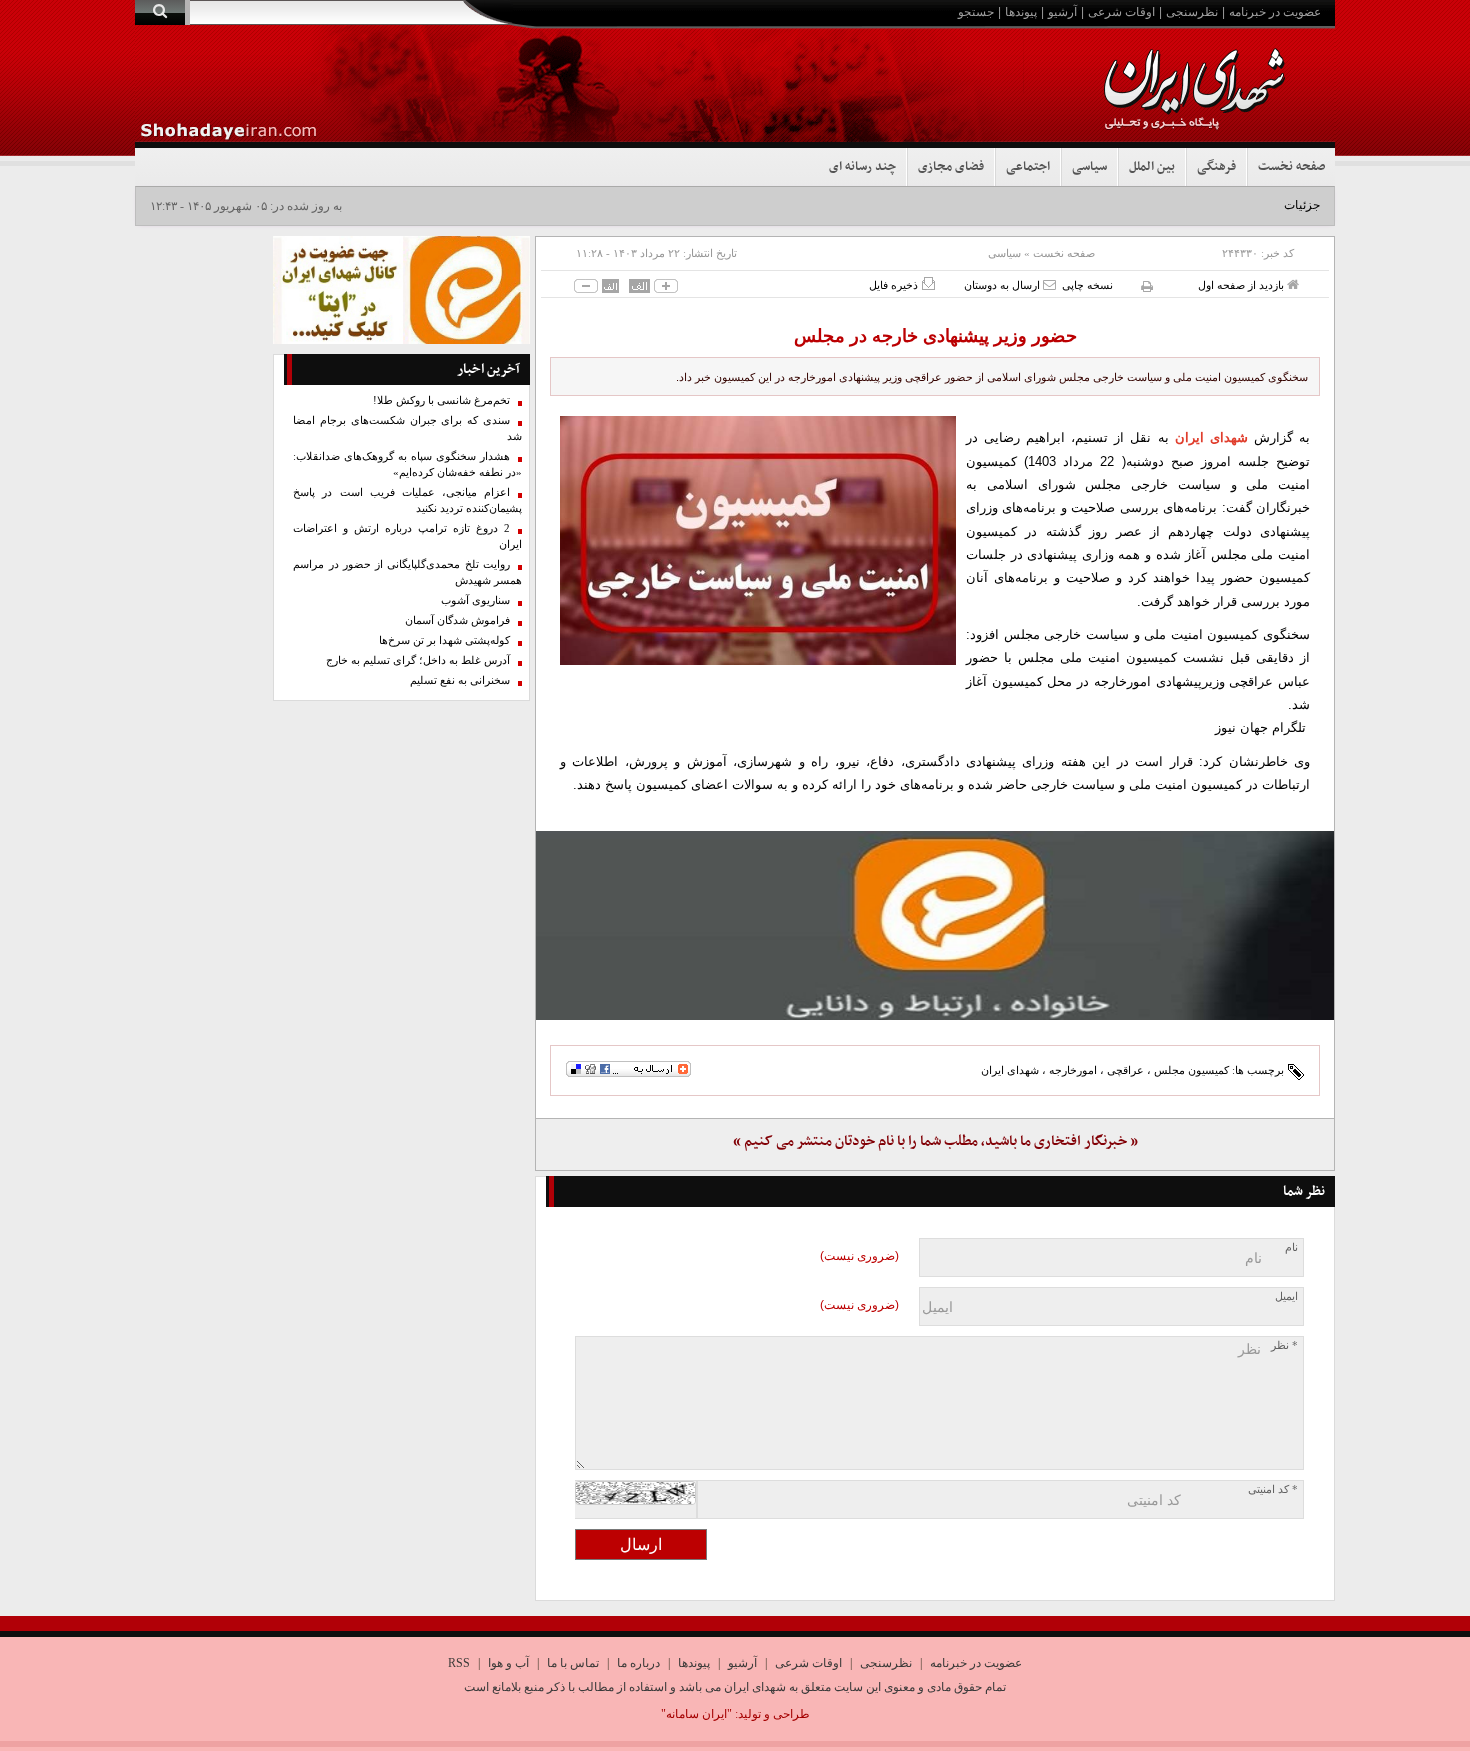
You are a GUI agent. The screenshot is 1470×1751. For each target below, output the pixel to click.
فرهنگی (1216, 167)
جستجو (976, 12)
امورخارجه (1073, 1070)
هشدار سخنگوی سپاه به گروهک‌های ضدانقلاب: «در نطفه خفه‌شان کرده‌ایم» (407, 464)
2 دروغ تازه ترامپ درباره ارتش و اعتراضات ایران (407, 536)
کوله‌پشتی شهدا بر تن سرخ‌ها (444, 640)
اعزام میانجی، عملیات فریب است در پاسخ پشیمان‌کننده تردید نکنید (407, 500)
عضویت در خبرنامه (1275, 12)
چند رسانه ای (862, 167)
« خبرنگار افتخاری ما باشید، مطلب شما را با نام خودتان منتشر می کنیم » (935, 1141)
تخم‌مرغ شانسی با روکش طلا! (441, 400)
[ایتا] (935, 925)
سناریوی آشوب (475, 600)
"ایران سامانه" (696, 1714)
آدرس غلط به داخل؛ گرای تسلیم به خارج (418, 660)
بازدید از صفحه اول (1242, 285)
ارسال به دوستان (1003, 285)
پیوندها (1021, 12)
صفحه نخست (1291, 167)
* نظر (1284, 1345)
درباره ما (638, 1663)
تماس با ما (573, 1663)
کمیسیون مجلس (1191, 1070)
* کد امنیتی (1273, 1489)
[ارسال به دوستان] (1049, 284)
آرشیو (1062, 12)
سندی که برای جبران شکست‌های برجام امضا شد (407, 428)
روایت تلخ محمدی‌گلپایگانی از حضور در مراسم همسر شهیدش (407, 572)
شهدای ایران (1211, 437)
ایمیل (1286, 1296)
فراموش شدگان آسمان (457, 620)
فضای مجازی (951, 167)
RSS (459, 1663)
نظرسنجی (1192, 12)
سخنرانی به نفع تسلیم (460, 680)
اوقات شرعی (1121, 12)
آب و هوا (508, 1663)
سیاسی (1089, 167)
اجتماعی (1028, 167)
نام (1291, 1247)
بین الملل (1152, 167)
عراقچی (1125, 1070)
